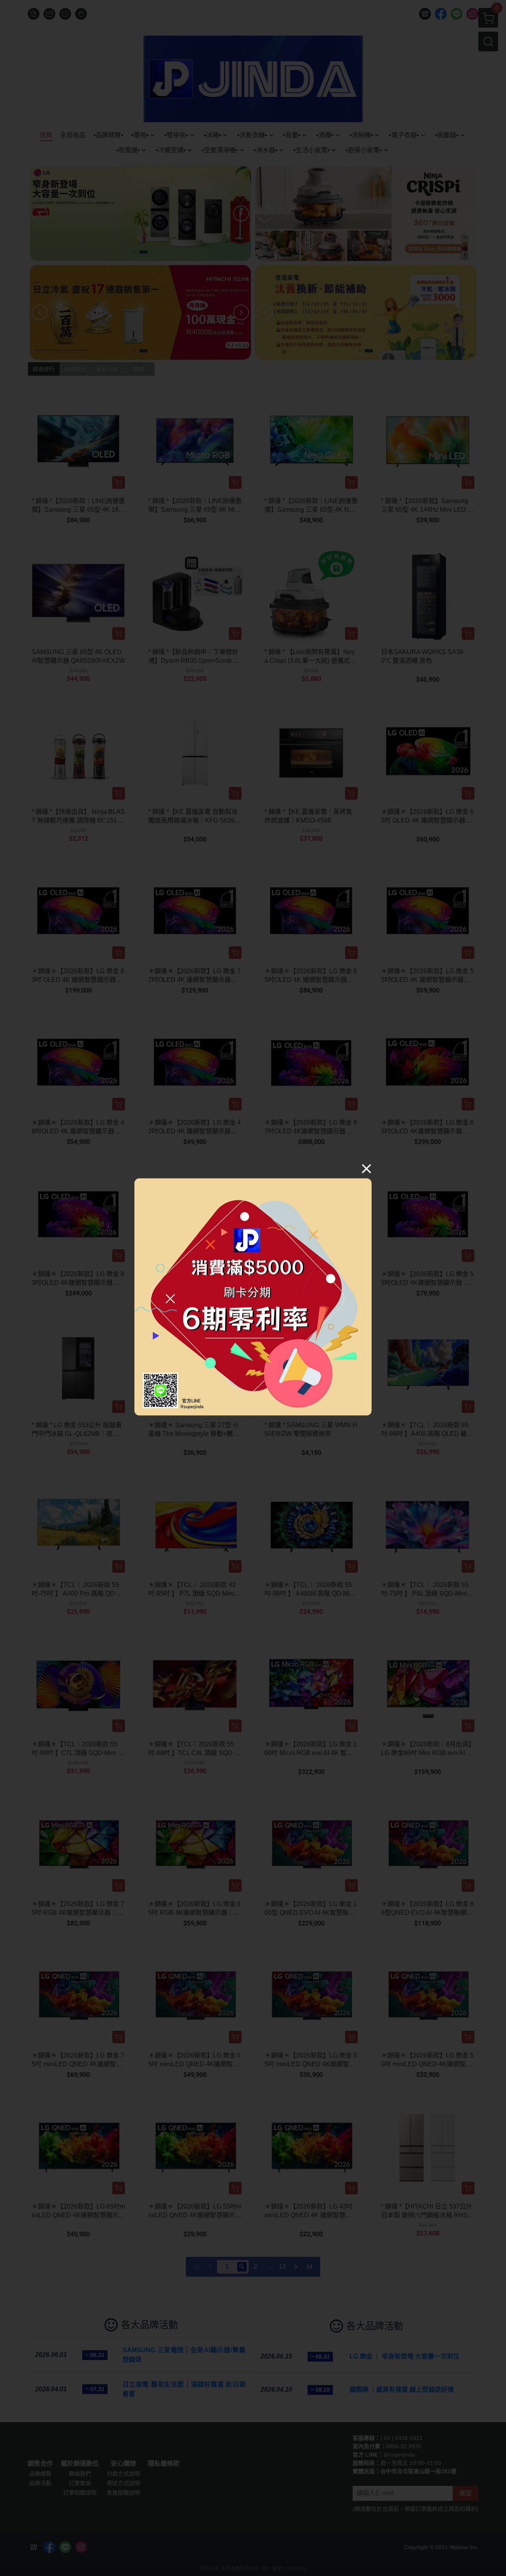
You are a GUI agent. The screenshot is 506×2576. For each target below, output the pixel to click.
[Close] (366, 1169)
